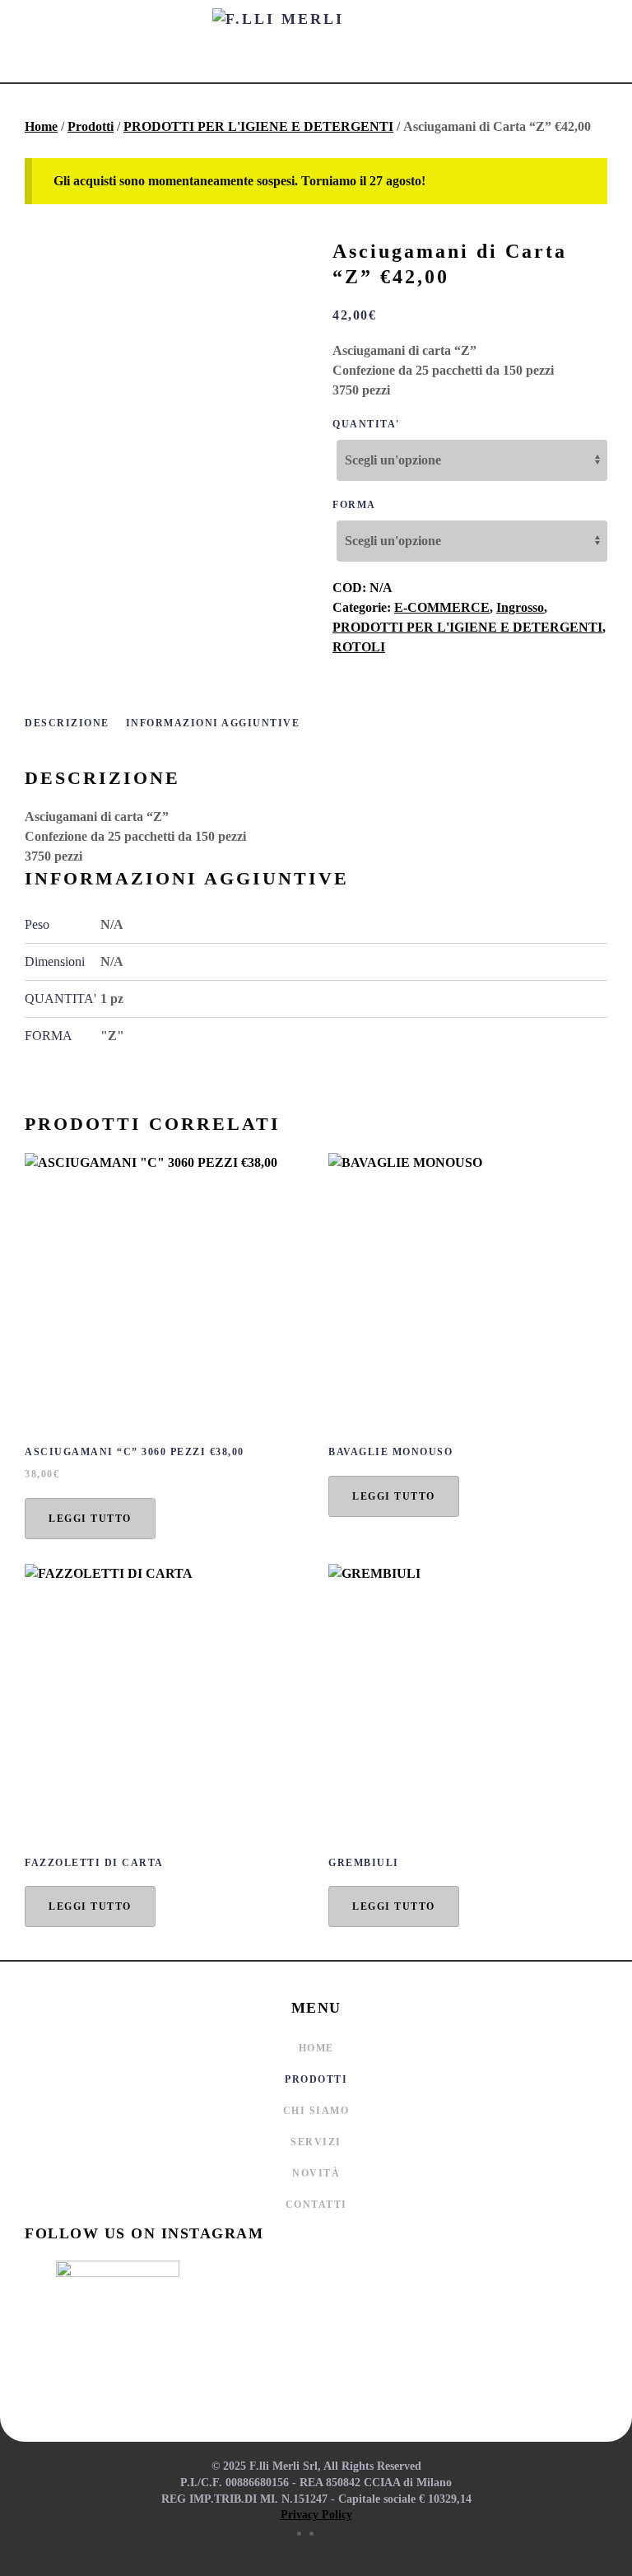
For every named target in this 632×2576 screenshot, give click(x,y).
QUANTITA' (366, 424)
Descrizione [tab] (67, 723)
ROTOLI (359, 647)
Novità (316, 2173)
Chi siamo (316, 2111)
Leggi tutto (90, 1519)
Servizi (316, 2142)
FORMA (354, 505)
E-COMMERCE (442, 607)
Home (41, 126)
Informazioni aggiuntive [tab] (213, 723)
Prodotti (91, 126)
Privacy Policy (316, 2515)
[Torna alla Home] (316, 41)
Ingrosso (520, 607)
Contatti (316, 2205)
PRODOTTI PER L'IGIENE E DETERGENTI (258, 126)
